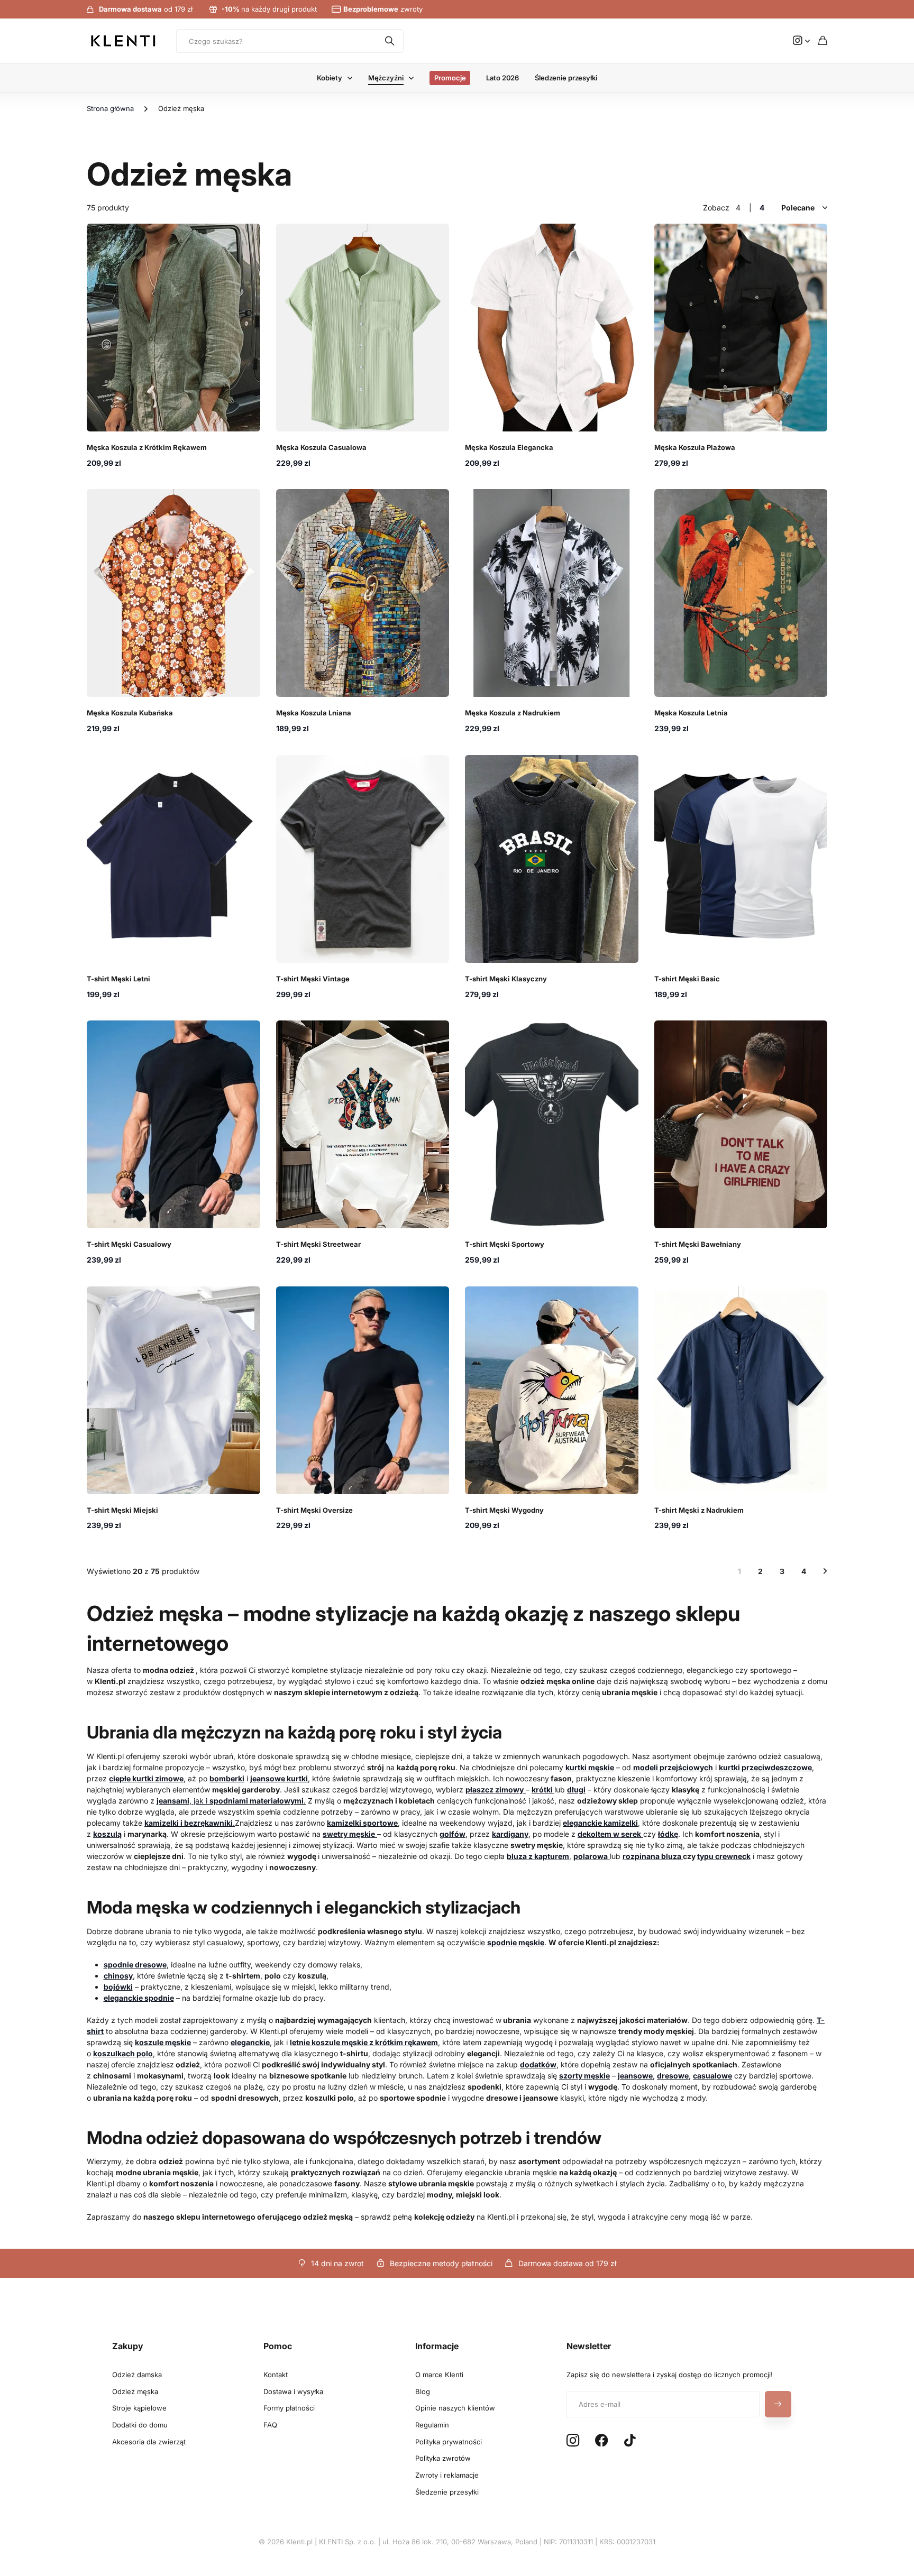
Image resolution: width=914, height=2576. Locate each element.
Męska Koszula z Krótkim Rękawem (147, 447)
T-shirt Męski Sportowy (505, 1244)
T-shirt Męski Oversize (314, 1510)
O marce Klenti (439, 2375)
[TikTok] (630, 2441)
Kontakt (276, 2375)
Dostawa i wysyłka (293, 2391)
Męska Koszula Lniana (314, 713)
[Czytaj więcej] (801, 41)
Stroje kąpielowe (139, 2408)
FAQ (270, 2425)
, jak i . (231, 1801)
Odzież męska (135, 2391)
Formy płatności (289, 2408)
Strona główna (110, 108)
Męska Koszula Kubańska (130, 713)
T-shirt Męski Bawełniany (698, 1244)
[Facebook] (602, 2441)
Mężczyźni (386, 78)
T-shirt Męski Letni (118, 979)
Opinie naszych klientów (455, 2408)
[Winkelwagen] (823, 41)
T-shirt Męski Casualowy (129, 1244)
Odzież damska (137, 2375)
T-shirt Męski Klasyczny (506, 979)
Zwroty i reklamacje (447, 2475)
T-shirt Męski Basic (687, 979)
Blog (423, 2391)
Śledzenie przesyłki (566, 78)
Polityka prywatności (449, 2442)
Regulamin (432, 2425)
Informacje (437, 2346)
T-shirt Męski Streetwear (318, 1244)
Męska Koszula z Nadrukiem (513, 713)
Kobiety (329, 78)
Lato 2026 (502, 78)
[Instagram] (573, 2441)
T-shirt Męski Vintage (313, 979)
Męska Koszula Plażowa (695, 447)
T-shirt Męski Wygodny (504, 1510)
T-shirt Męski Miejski (122, 1510)
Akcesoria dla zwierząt (149, 2442)
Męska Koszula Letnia (691, 713)
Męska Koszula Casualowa (321, 447)
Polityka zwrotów (443, 2458)
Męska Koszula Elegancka (509, 447)
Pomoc (278, 2346)
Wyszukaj (390, 41)
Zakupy (128, 2346)
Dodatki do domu (140, 2425)
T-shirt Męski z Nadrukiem (699, 1510)
